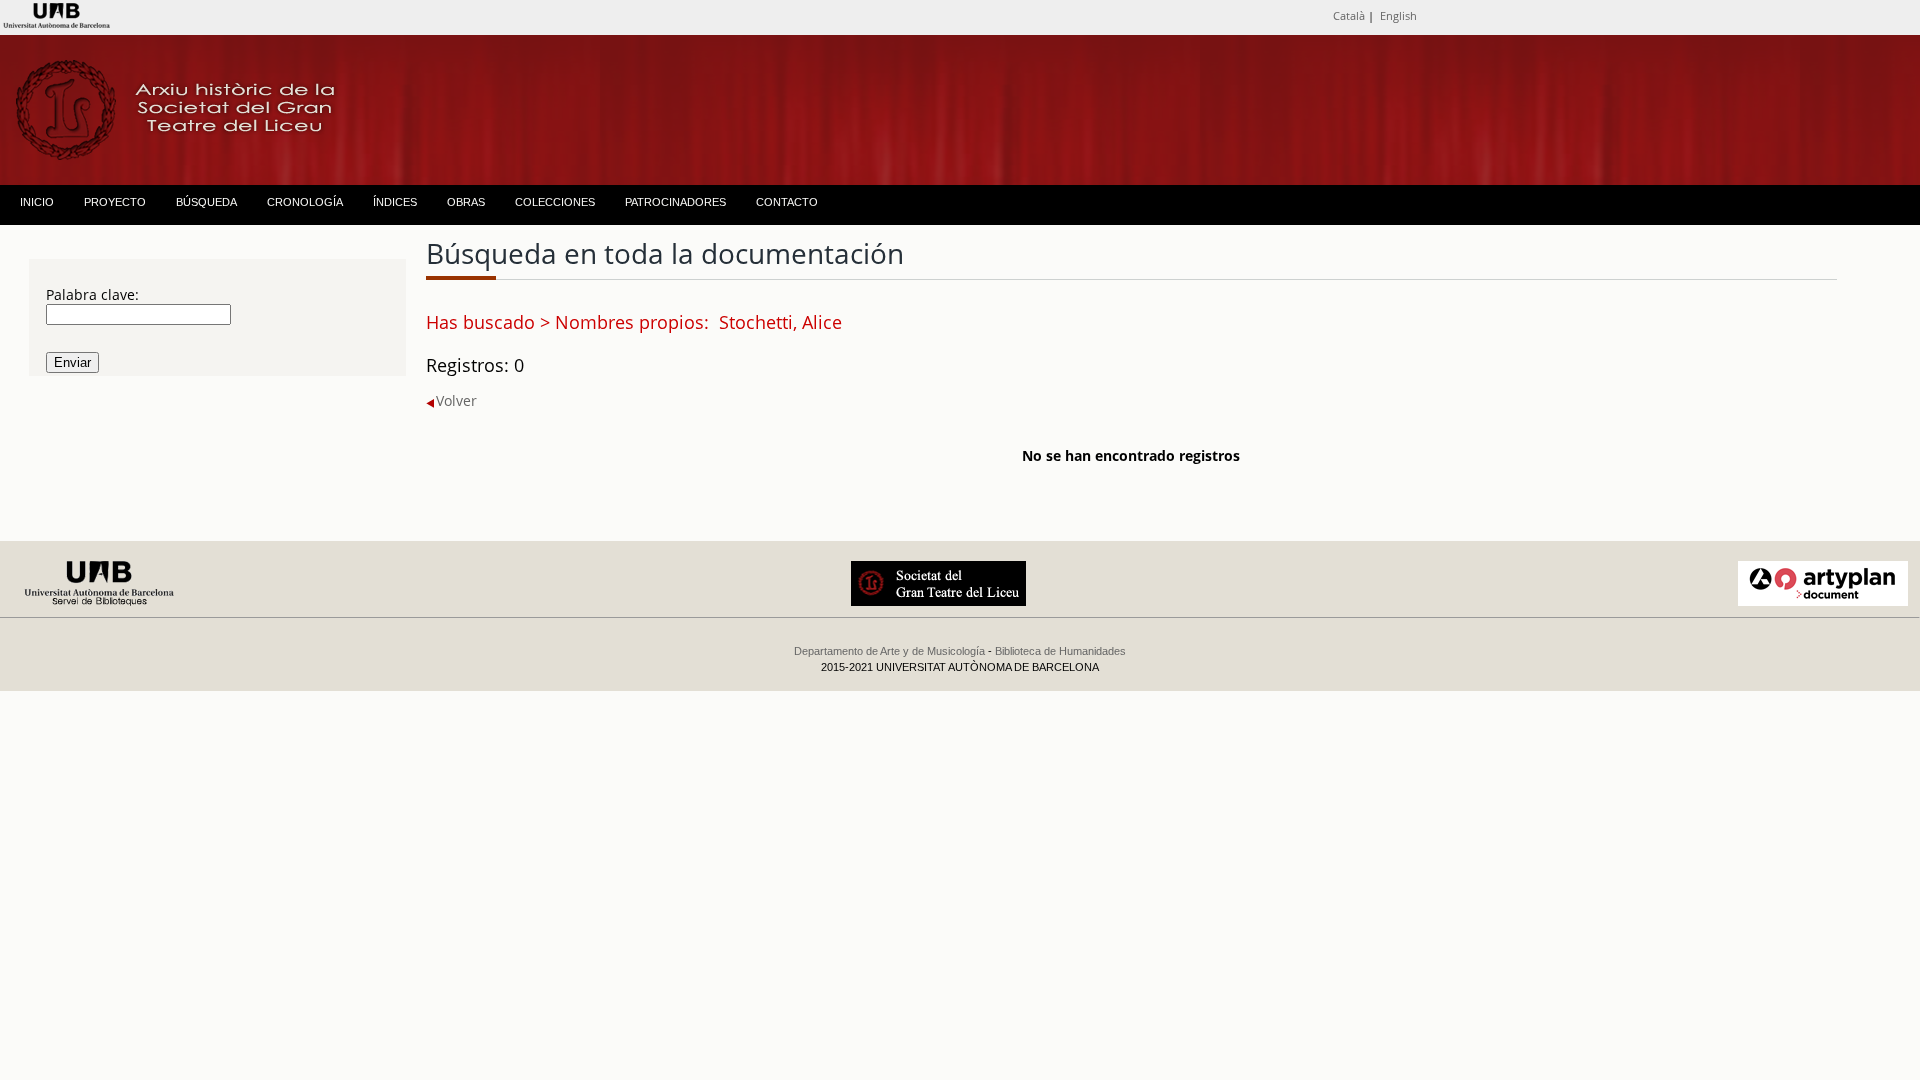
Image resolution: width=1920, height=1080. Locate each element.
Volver (456, 400)
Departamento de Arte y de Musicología (889, 651)
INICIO (37, 202)
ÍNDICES (395, 202)
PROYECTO (115, 202)
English (1398, 15)
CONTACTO (787, 202)
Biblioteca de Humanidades (1060, 651)
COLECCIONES (555, 202)
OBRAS (466, 202)
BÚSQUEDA (206, 202)
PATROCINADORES (675, 202)
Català (1349, 15)
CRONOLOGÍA (305, 202)
